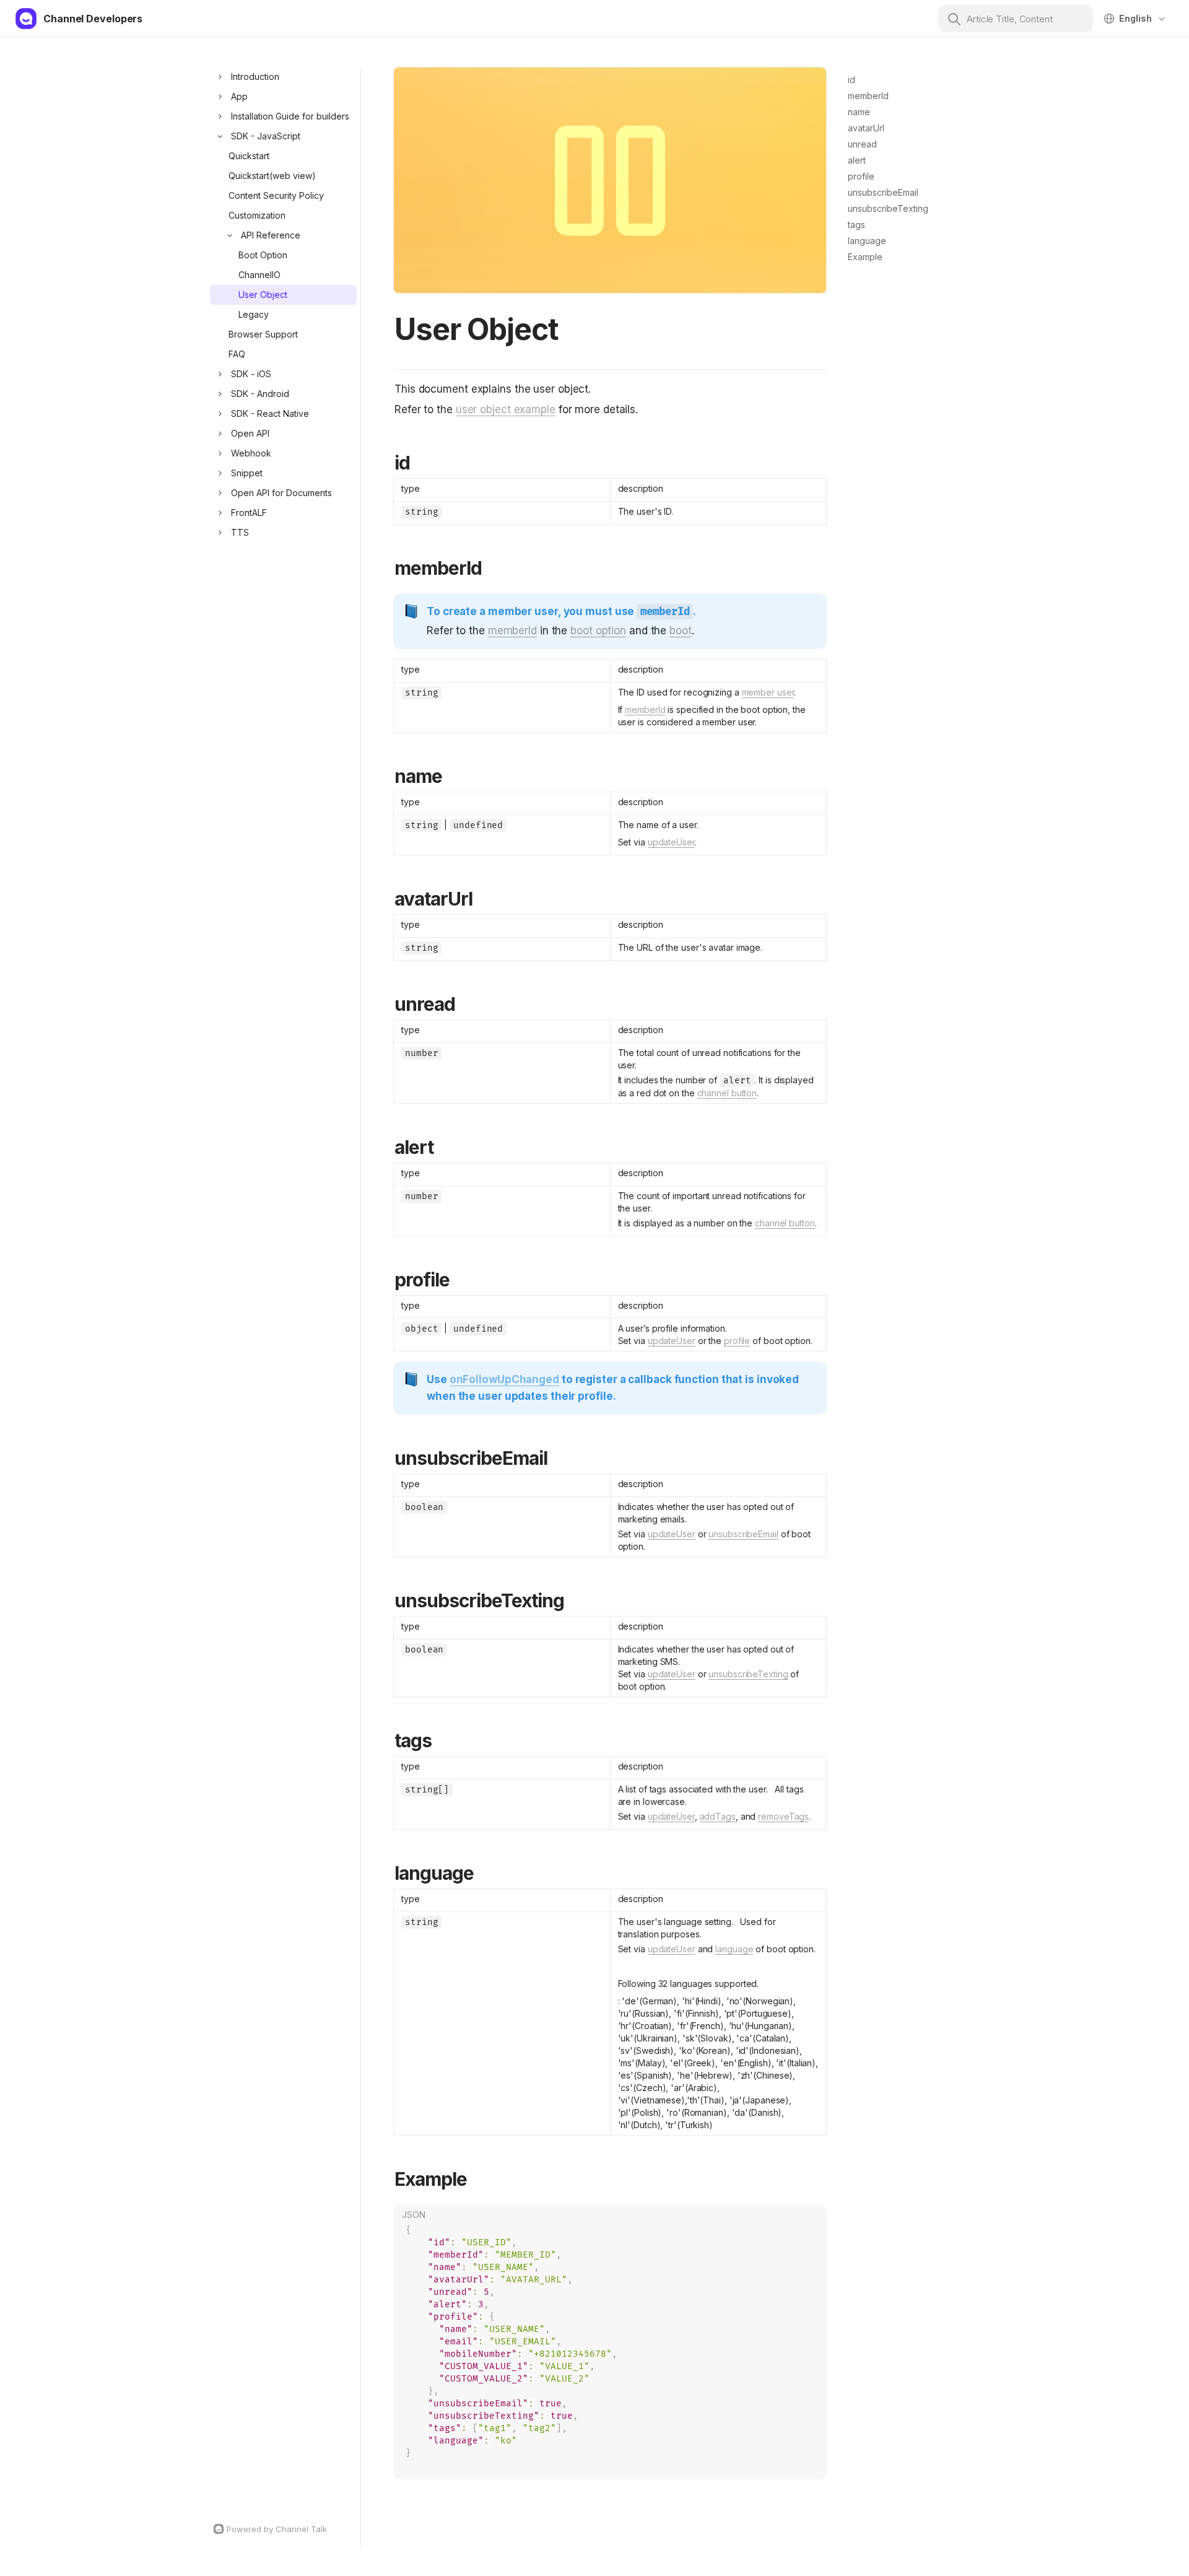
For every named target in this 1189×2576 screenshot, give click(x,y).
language (734, 1949)
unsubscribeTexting (748, 1674)
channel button (727, 1093)
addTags (718, 1816)
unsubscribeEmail (743, 1534)
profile (737, 1341)
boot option (598, 631)
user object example (506, 409)
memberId (512, 631)
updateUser (671, 842)
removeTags (783, 1816)
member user (768, 692)
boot (681, 631)
